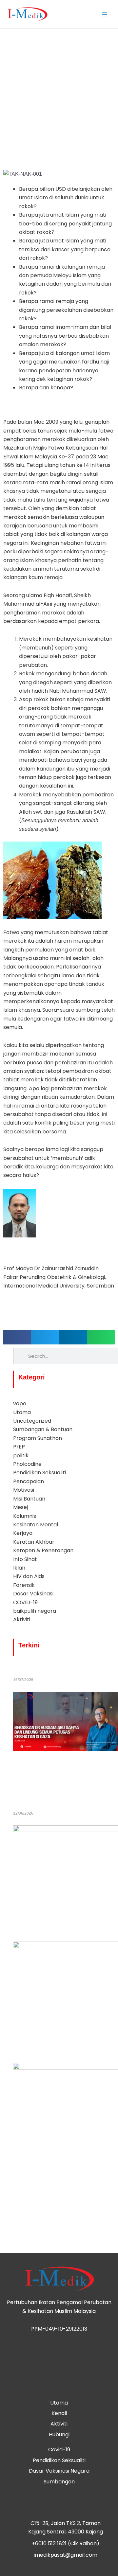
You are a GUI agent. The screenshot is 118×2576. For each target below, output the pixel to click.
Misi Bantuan (29, 1499)
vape (20, 1403)
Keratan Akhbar (34, 1542)
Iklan (19, 1568)
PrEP (19, 1447)
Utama (22, 1412)
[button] (17, 1337)
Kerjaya (23, 1533)
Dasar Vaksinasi (33, 1594)
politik (21, 1456)
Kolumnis (25, 1516)
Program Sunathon (38, 1438)
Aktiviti (22, 1619)
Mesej (20, 1507)
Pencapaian (29, 1481)
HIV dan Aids (29, 1576)
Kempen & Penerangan (43, 1550)
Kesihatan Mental (36, 1525)
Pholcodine (27, 1464)
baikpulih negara (35, 1611)
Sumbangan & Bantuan (43, 1429)
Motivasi (24, 1490)
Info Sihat (25, 1559)
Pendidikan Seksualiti (39, 1473)
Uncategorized (32, 1421)
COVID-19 (25, 1602)
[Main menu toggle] (105, 14)
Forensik (24, 1585)
